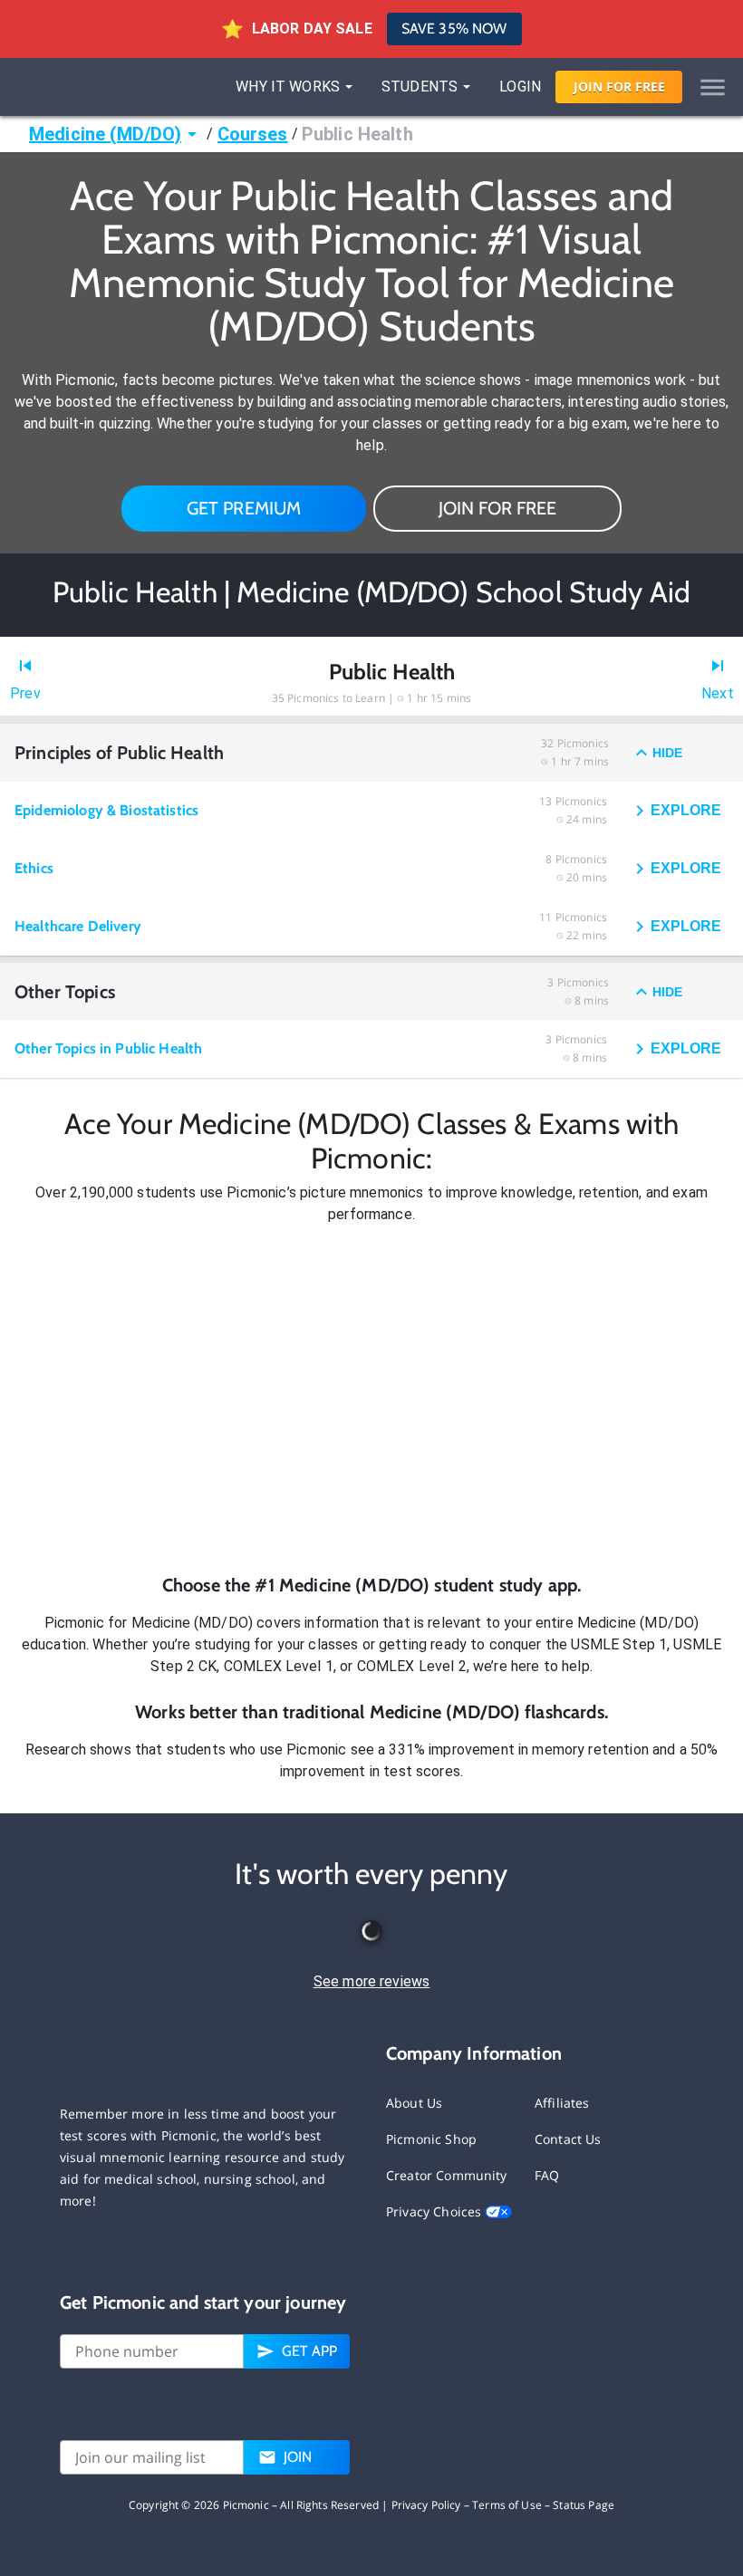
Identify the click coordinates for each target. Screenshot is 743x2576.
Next (718, 693)
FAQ (547, 2175)
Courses (253, 134)
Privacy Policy (426, 2505)
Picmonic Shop (431, 2139)
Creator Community (447, 2175)
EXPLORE (686, 810)
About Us (414, 2103)
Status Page (584, 2505)
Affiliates (562, 2103)
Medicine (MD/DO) (105, 134)
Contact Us (568, 2139)
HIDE (667, 753)
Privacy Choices (435, 2211)
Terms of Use (507, 2505)
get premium (244, 508)
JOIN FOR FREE (497, 508)
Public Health (357, 134)
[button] (371, 1399)
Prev (25, 693)
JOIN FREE (619, 87)
